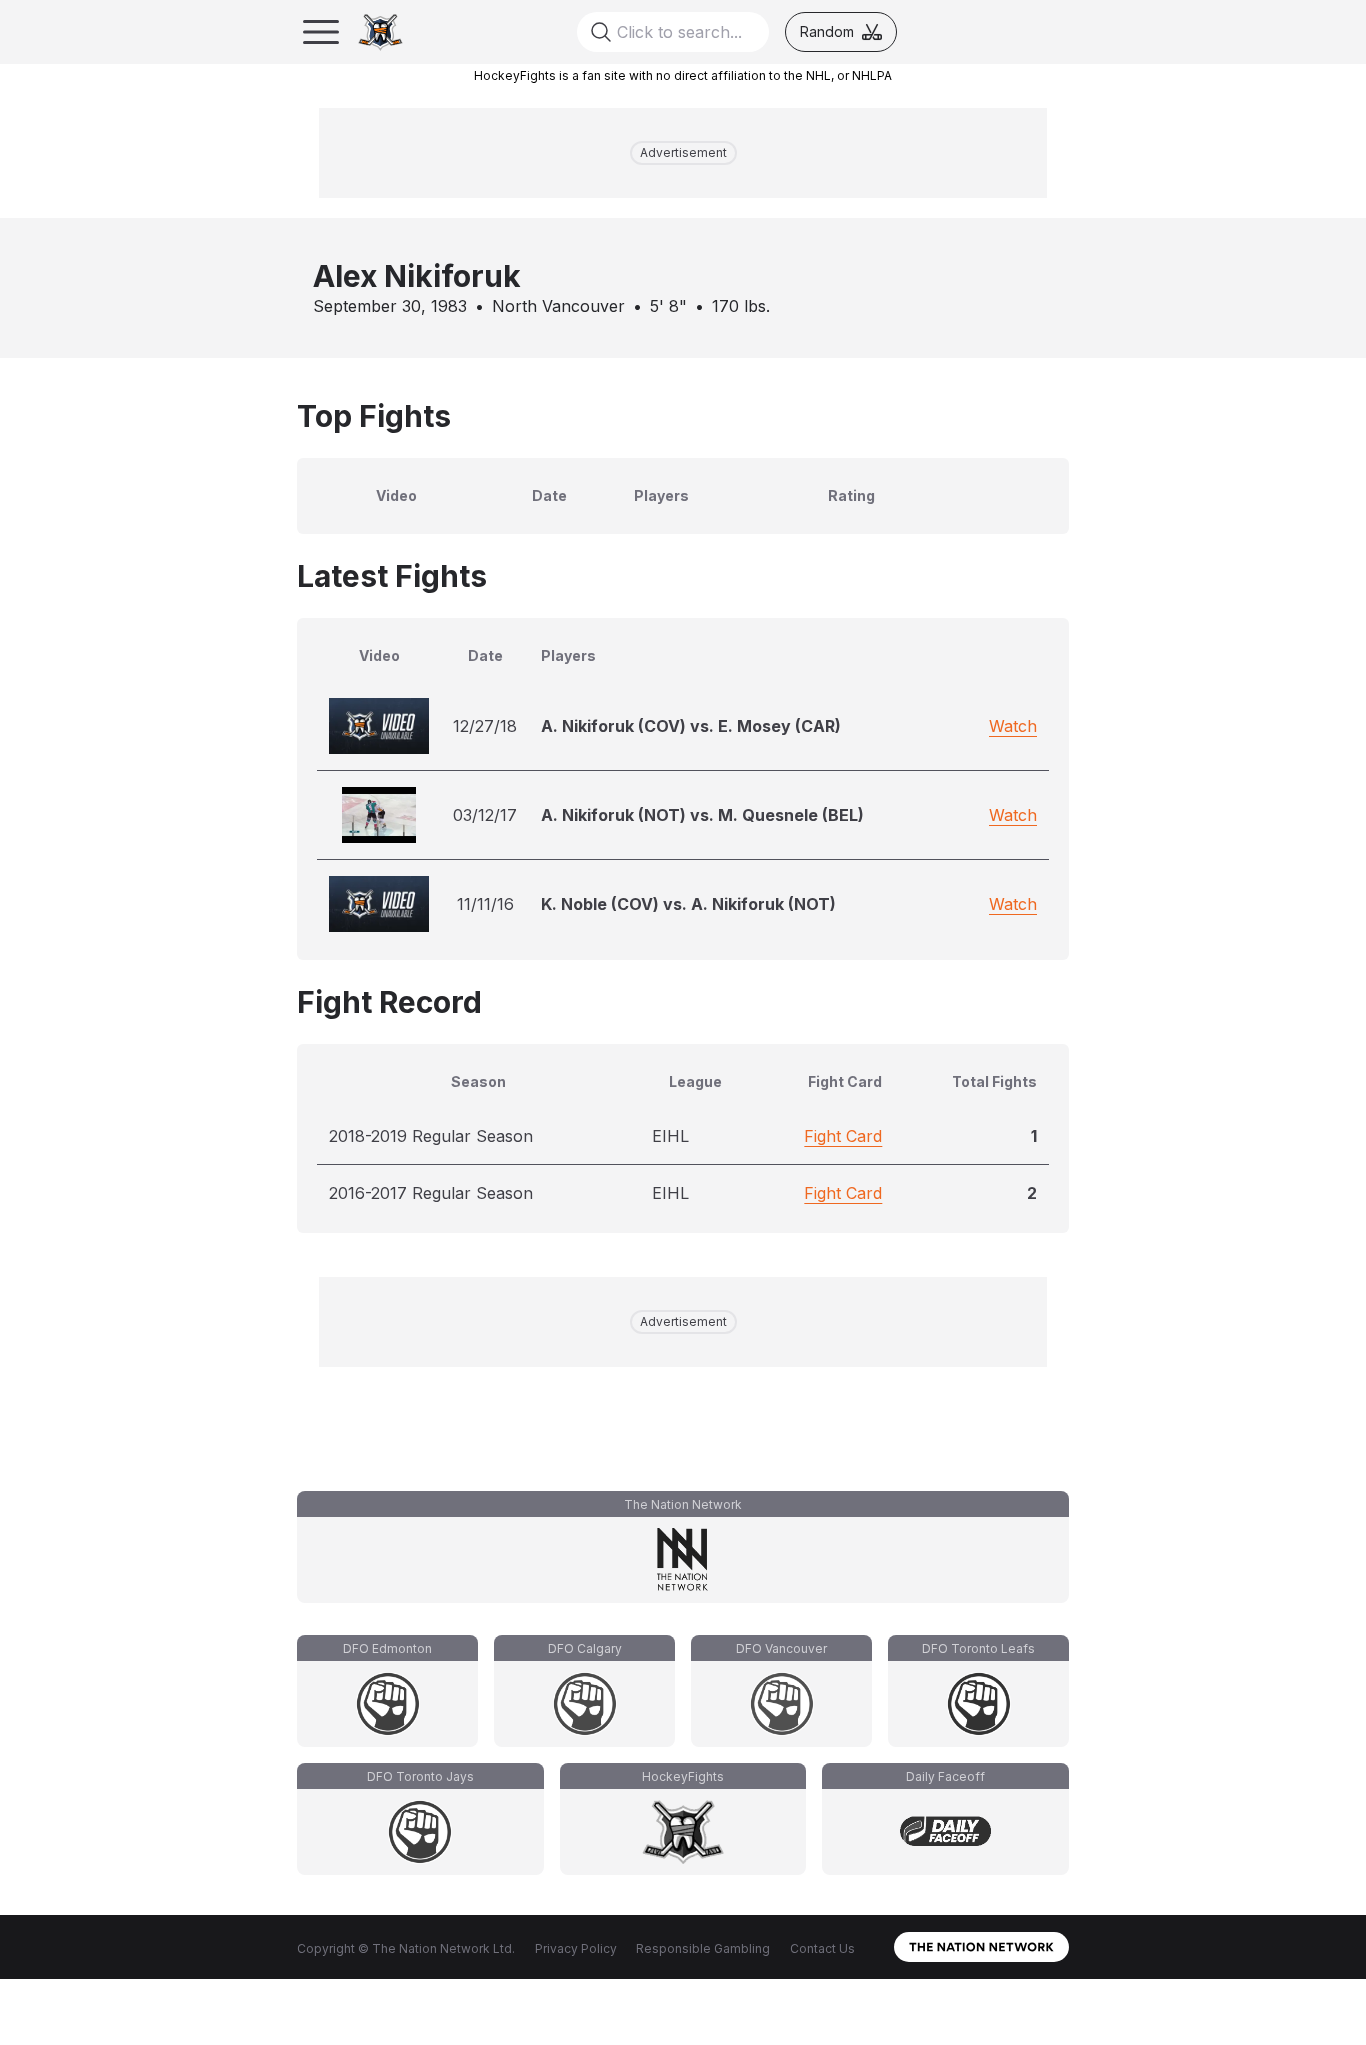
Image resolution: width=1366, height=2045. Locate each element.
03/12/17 (485, 815)
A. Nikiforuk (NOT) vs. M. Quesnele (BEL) (702, 815)
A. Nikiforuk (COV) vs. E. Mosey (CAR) (691, 726)
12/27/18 (485, 726)
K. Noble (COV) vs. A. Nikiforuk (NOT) (688, 904)
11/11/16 (485, 904)
